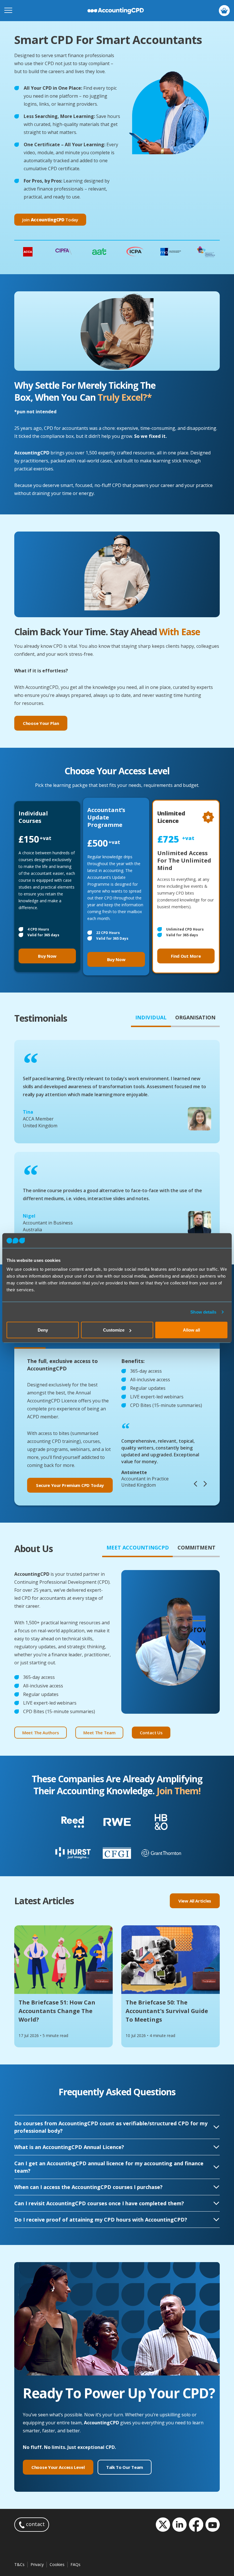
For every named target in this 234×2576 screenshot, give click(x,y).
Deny (43, 1330)
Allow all (191, 1330)
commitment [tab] (196, 1547)
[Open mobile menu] (8, 11)
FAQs (75, 2564)
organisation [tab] (195, 1017)
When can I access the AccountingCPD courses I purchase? (88, 2187)
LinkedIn (179, 2525)
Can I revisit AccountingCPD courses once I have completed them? (99, 2203)
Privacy (37, 2564)
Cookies (57, 2564)
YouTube (213, 2525)
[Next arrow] (205, 1485)
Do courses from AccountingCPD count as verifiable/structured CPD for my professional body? (111, 2127)
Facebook (196, 2525)
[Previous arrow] (195, 1485)
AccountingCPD (116, 11)
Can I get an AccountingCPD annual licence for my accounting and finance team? (109, 2167)
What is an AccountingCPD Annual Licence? (69, 2147)
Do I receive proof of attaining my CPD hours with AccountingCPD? (101, 2220)
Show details (203, 1312)
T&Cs (19, 2564)
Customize (114, 1330)
